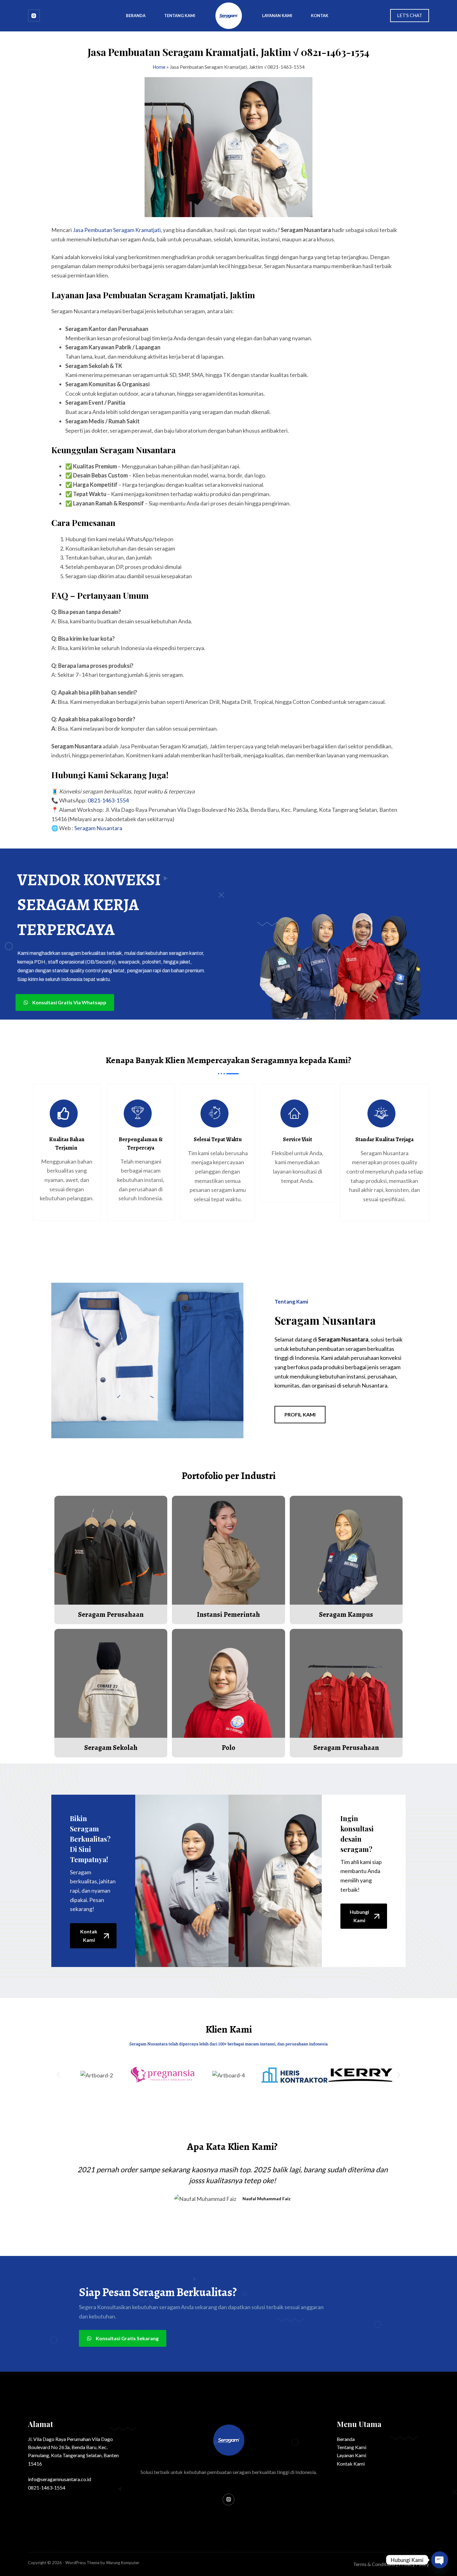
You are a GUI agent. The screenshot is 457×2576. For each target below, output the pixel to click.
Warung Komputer (123, 2563)
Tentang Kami (180, 16)
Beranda (136, 16)
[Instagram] (34, 16)
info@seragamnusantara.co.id (60, 2479)
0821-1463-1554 (108, 800)
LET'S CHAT (410, 15)
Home (159, 67)
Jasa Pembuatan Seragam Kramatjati (117, 230)
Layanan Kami (277, 16)
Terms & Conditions (374, 2564)
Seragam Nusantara (98, 828)
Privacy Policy (414, 2564)
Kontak (320, 16)
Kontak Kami (351, 2464)
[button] (58, 2066)
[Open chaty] (440, 2560)
